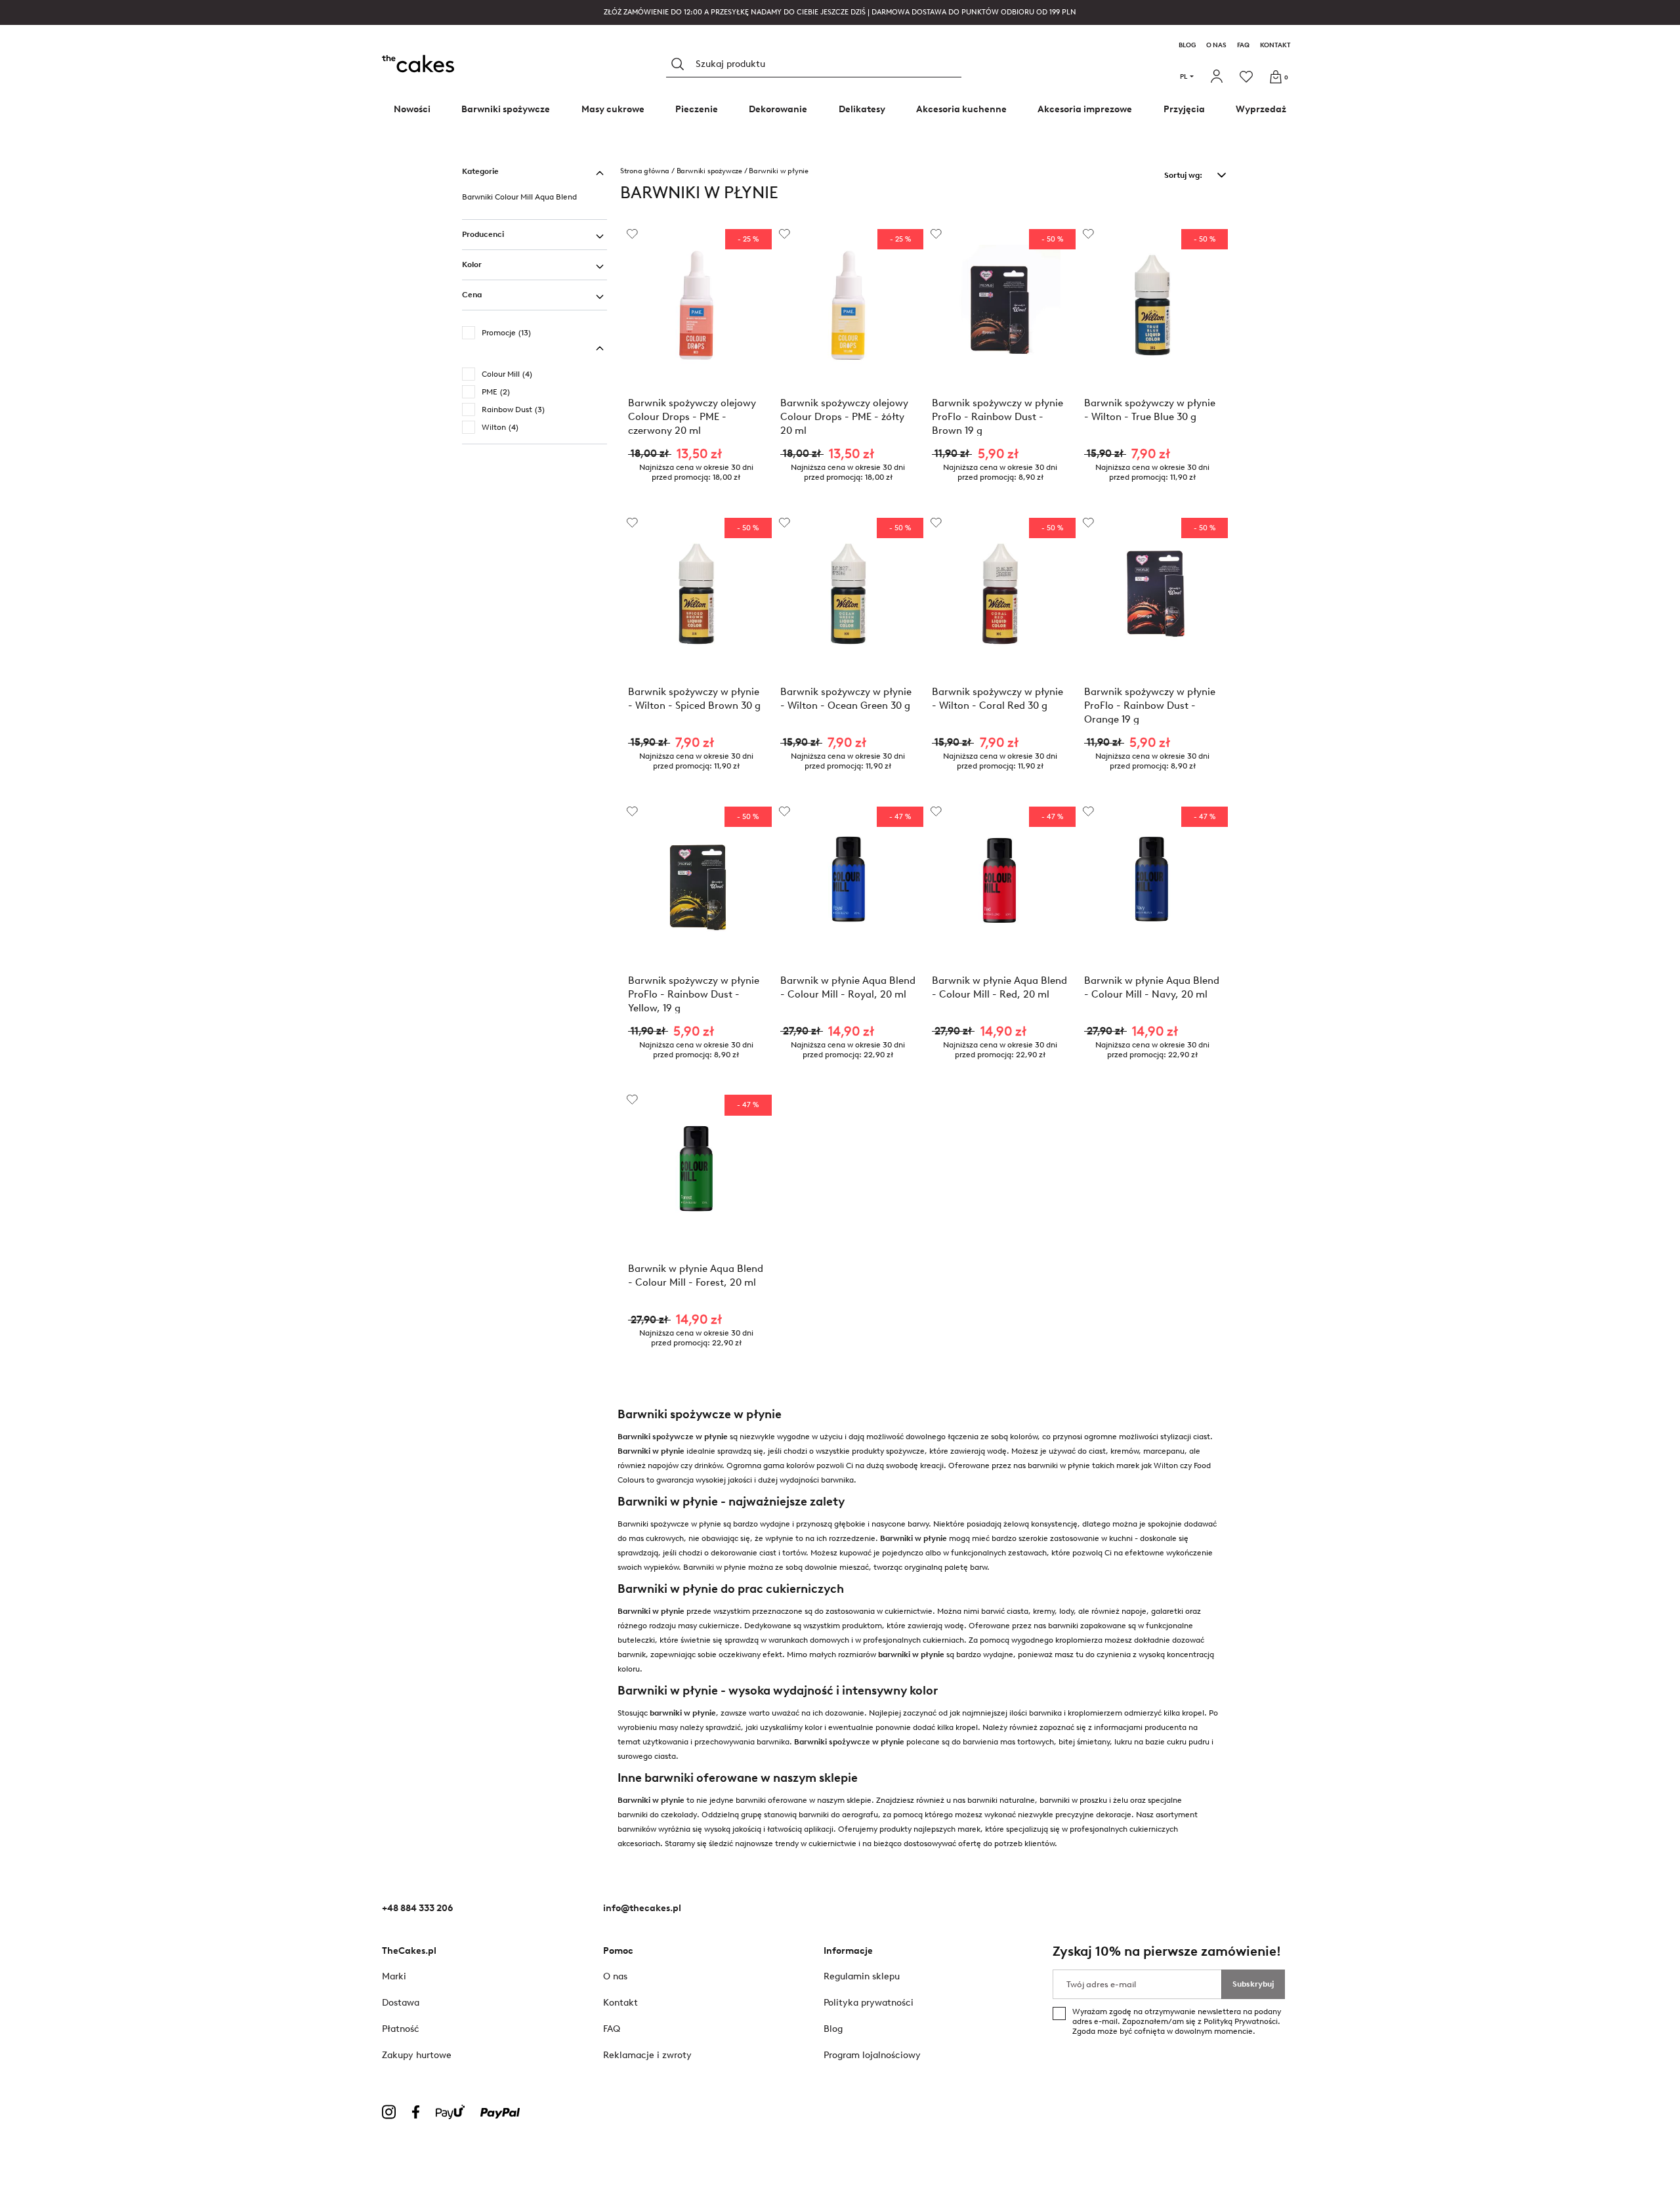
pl (1184, 76)
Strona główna (645, 171)
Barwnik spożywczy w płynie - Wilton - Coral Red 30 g (997, 699)
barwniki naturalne (1001, 1800)
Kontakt (1275, 45)
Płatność (401, 2029)
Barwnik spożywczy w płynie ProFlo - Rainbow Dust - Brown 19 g (997, 416)
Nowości (412, 109)
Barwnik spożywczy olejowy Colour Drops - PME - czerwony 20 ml (692, 416)
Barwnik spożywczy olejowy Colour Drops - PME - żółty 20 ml (844, 416)
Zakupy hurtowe (417, 2055)
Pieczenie (697, 109)
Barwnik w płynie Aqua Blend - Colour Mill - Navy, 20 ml (1152, 987)
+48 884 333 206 (417, 1908)
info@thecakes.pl (642, 1908)
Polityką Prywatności (1241, 2021)
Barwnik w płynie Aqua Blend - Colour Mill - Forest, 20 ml (696, 1275)
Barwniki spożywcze (506, 109)
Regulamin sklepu (862, 1976)
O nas (1216, 45)
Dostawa (401, 2003)
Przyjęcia (1184, 109)
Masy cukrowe (613, 109)
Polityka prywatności (869, 2003)
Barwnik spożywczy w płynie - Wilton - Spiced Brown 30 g (694, 699)
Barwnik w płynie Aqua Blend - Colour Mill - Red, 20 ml (999, 987)
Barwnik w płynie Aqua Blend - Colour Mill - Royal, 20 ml (848, 987)
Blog (1187, 45)
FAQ (1243, 45)
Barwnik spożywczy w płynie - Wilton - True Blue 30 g (1150, 410)
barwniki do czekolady (657, 1815)
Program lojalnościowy (872, 2055)
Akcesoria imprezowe (1085, 109)
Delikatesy (862, 109)
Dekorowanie (778, 109)
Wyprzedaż (1261, 109)
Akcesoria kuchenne (961, 109)
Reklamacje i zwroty (647, 2055)
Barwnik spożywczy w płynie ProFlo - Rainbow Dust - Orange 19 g (1150, 705)
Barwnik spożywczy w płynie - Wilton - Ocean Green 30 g (846, 699)
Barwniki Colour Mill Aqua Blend (519, 197)
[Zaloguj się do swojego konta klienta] (1218, 77)
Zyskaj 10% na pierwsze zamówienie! (1167, 1951)
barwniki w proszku (1073, 1800)
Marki (394, 1976)
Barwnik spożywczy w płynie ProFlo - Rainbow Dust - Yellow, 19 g (694, 994)
